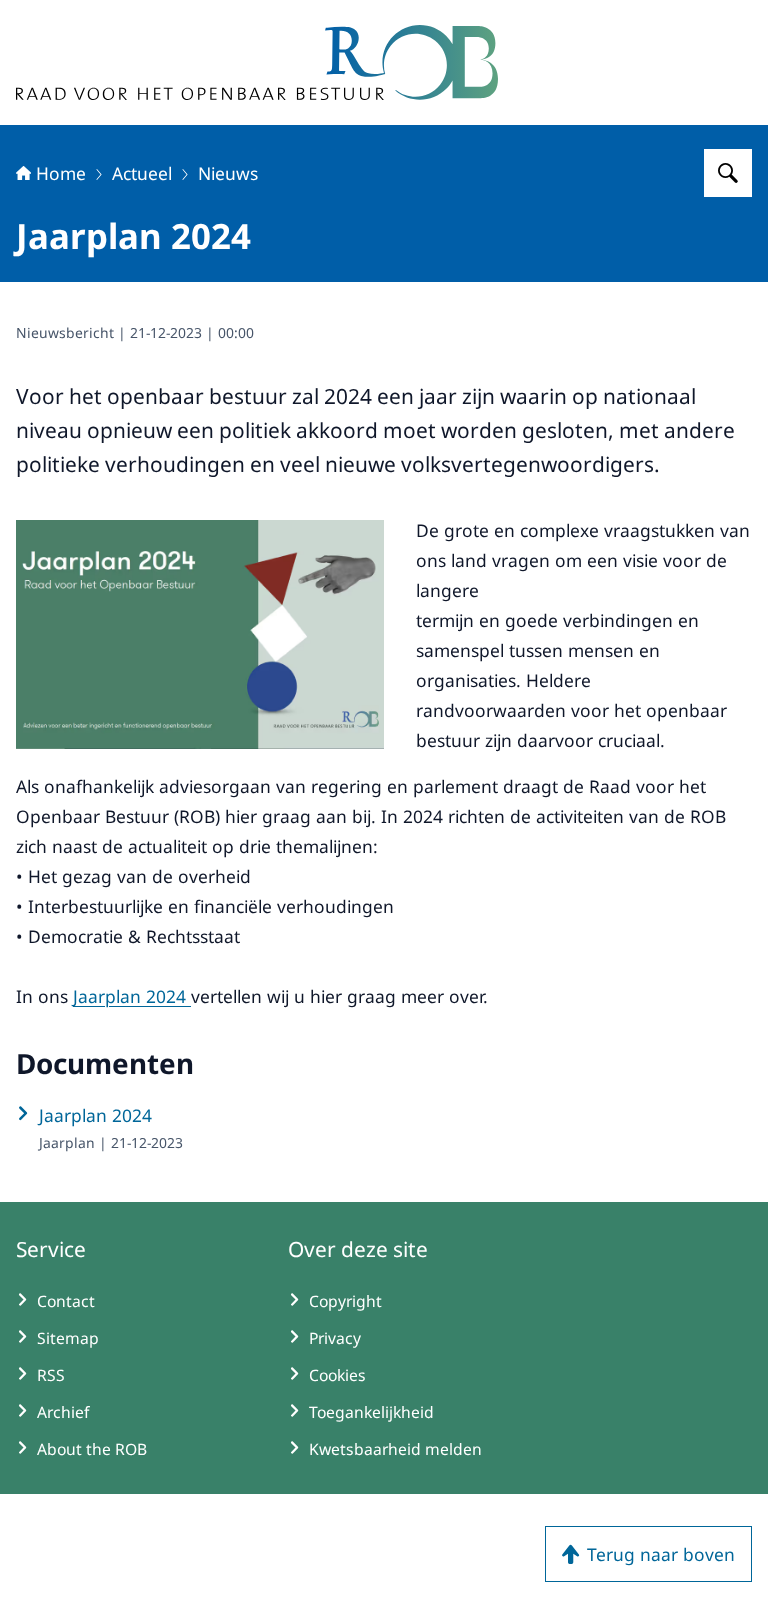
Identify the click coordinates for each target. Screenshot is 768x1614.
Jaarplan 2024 (132, 996)
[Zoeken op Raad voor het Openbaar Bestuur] (728, 173)
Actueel (142, 173)
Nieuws (228, 173)
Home (61, 173)
